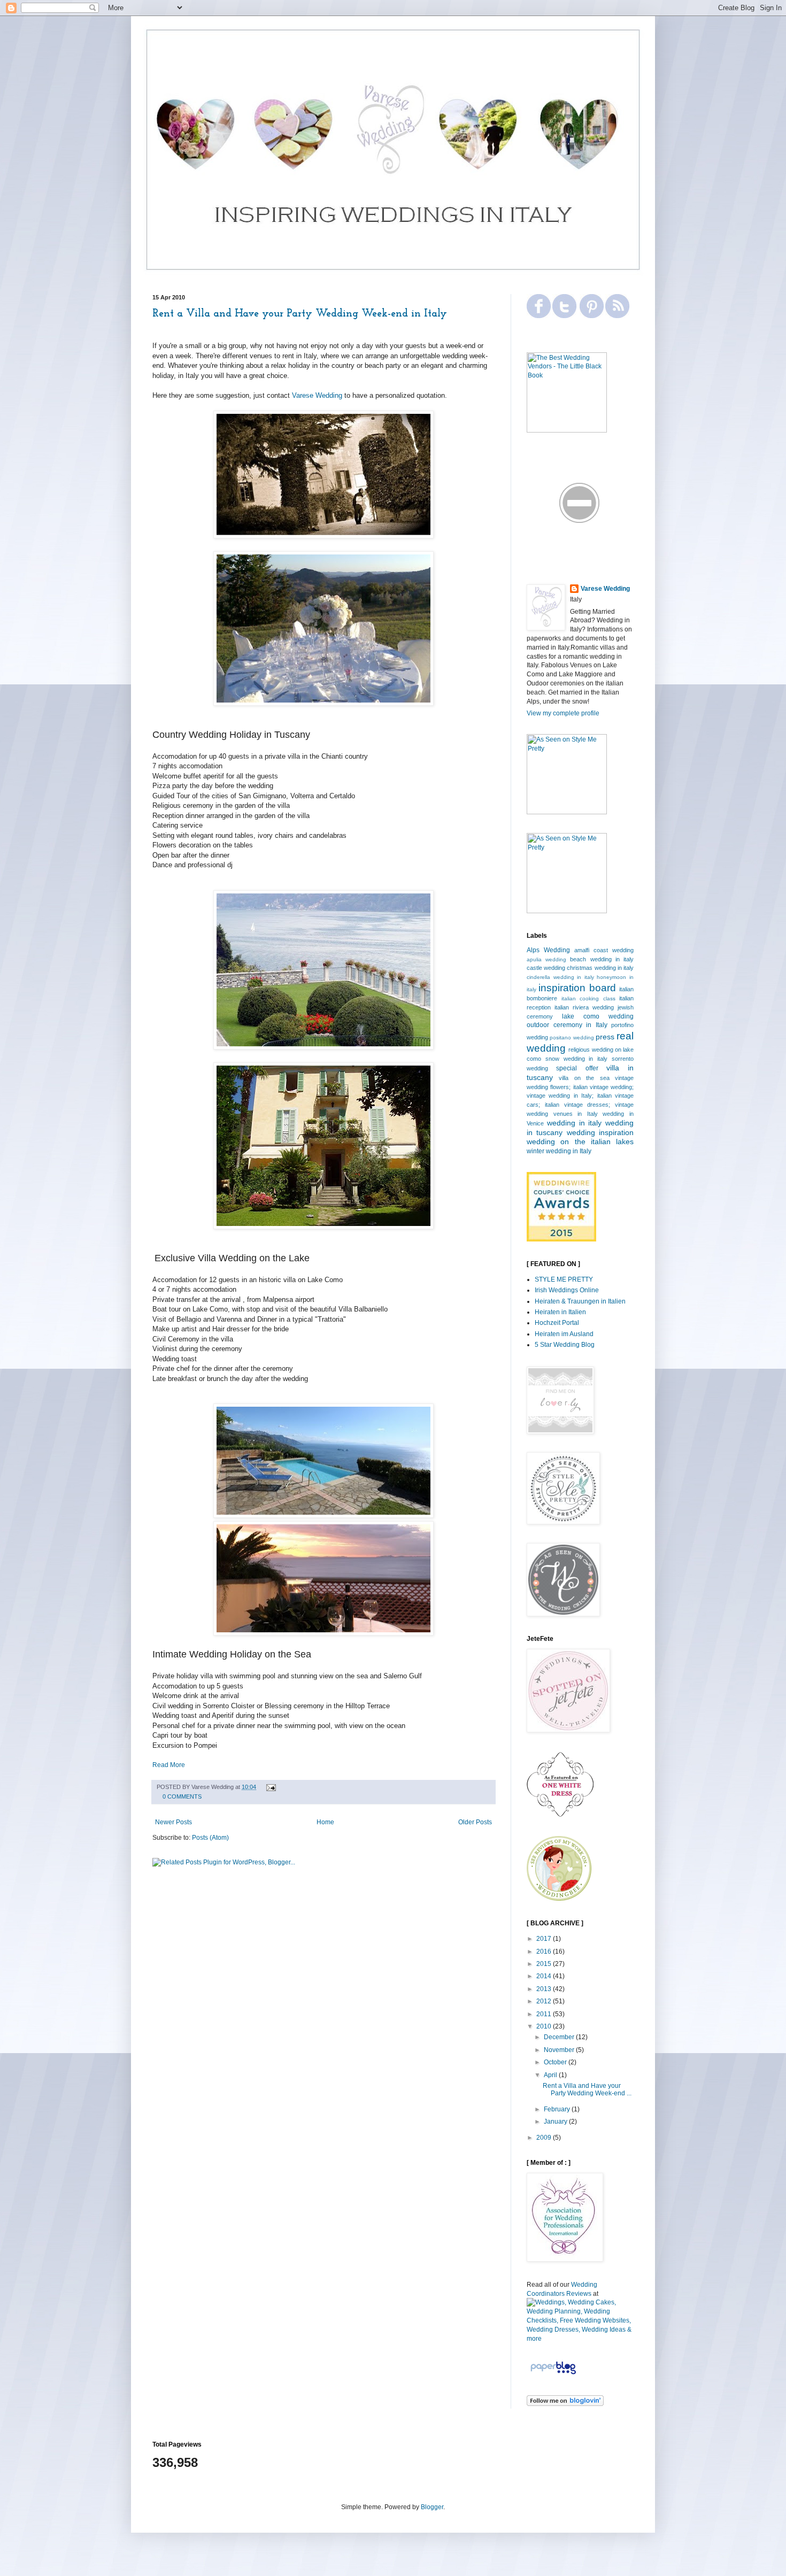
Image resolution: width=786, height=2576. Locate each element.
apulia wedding (546, 959)
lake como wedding (598, 1016)
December (560, 2037)
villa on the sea (584, 1078)
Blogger (432, 2507)
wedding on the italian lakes (580, 1142)
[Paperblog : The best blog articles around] (553, 2374)
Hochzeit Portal (557, 1323)
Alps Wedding (548, 950)
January (556, 2122)
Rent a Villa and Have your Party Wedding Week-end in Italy (300, 314)
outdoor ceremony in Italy (567, 1025)
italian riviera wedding (584, 1007)
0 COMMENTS (182, 1796)
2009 (545, 2138)
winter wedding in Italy (559, 1151)
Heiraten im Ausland (564, 1334)
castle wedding (546, 968)
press (605, 1037)
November (560, 2050)
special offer (577, 1068)
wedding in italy (575, 1123)
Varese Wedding (317, 395)
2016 (545, 1952)
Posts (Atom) (210, 1838)
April (551, 2075)
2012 (545, 2001)
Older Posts (475, 1822)
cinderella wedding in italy (560, 977)
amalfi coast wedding (604, 950)
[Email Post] (270, 1787)
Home (325, 1822)
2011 (545, 2014)
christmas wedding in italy (600, 968)
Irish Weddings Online (567, 1290)
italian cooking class (588, 998)
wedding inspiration (600, 1132)
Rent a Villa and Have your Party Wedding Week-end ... (587, 2089)
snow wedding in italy (576, 1059)
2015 (545, 1964)
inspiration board (577, 988)
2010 (545, 2026)
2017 (545, 1939)
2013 (545, 1989)
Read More (169, 1765)
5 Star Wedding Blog (565, 1345)
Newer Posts (174, 1822)
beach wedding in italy (602, 959)
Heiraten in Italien (560, 1312)
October (556, 2062)
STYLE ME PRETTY (564, 1279)
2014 (545, 1976)
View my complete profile (563, 713)
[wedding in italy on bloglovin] (565, 2404)
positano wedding (572, 1038)
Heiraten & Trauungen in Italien (580, 1301)
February (558, 2109)
